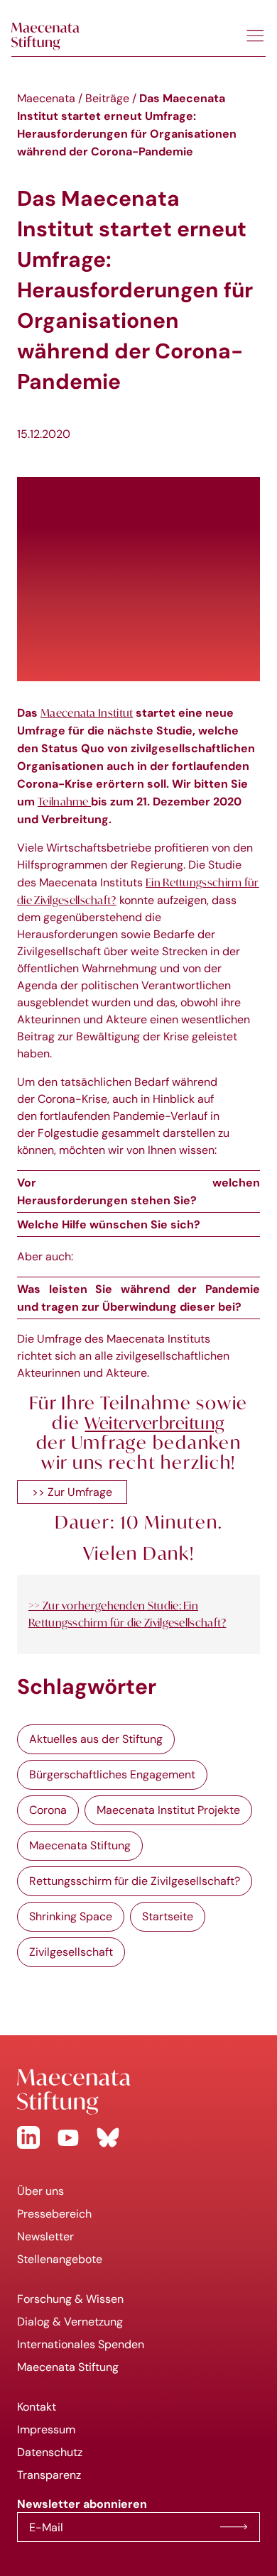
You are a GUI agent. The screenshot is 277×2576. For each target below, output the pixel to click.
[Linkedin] (28, 2137)
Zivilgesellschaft (71, 1952)
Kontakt (37, 2407)
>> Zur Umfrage (72, 1492)
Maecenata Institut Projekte (168, 1810)
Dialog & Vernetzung (70, 2322)
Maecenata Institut (87, 712)
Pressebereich (54, 2214)
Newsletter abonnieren (234, 2527)
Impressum (46, 2429)
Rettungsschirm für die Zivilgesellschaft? (135, 1881)
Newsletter (45, 2236)
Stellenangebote (60, 2259)
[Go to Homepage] (138, 2092)
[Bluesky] (108, 2137)
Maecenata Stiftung (80, 1845)
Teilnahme (64, 801)
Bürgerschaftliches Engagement (112, 1774)
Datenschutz (50, 2452)
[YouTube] (68, 2137)
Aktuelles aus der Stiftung (96, 1739)
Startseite (168, 1916)
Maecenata (46, 98)
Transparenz (49, 2475)
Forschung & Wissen (70, 2299)
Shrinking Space (71, 1916)
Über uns (40, 2191)
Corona (48, 1810)
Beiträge (107, 98)
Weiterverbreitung (154, 1423)
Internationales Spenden (81, 2344)
